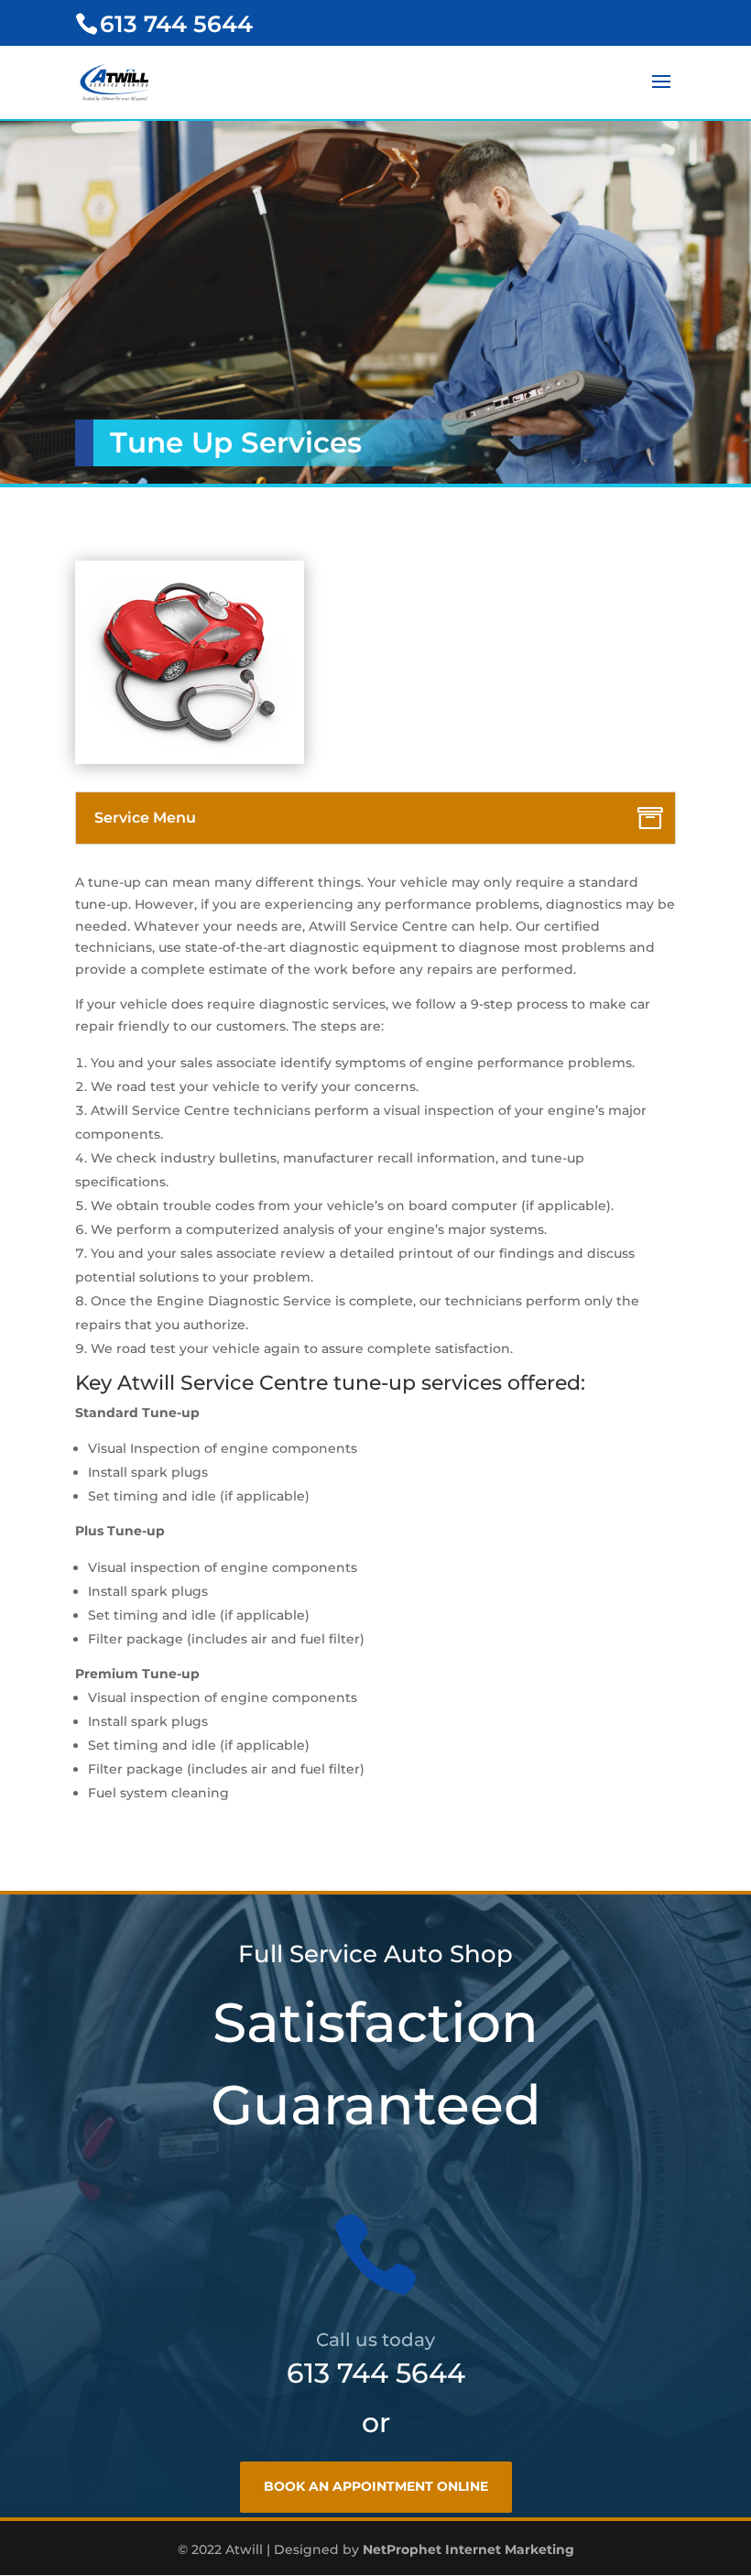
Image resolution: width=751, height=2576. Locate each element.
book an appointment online (376, 2486)
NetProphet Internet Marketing (468, 2549)
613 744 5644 (376, 2373)
